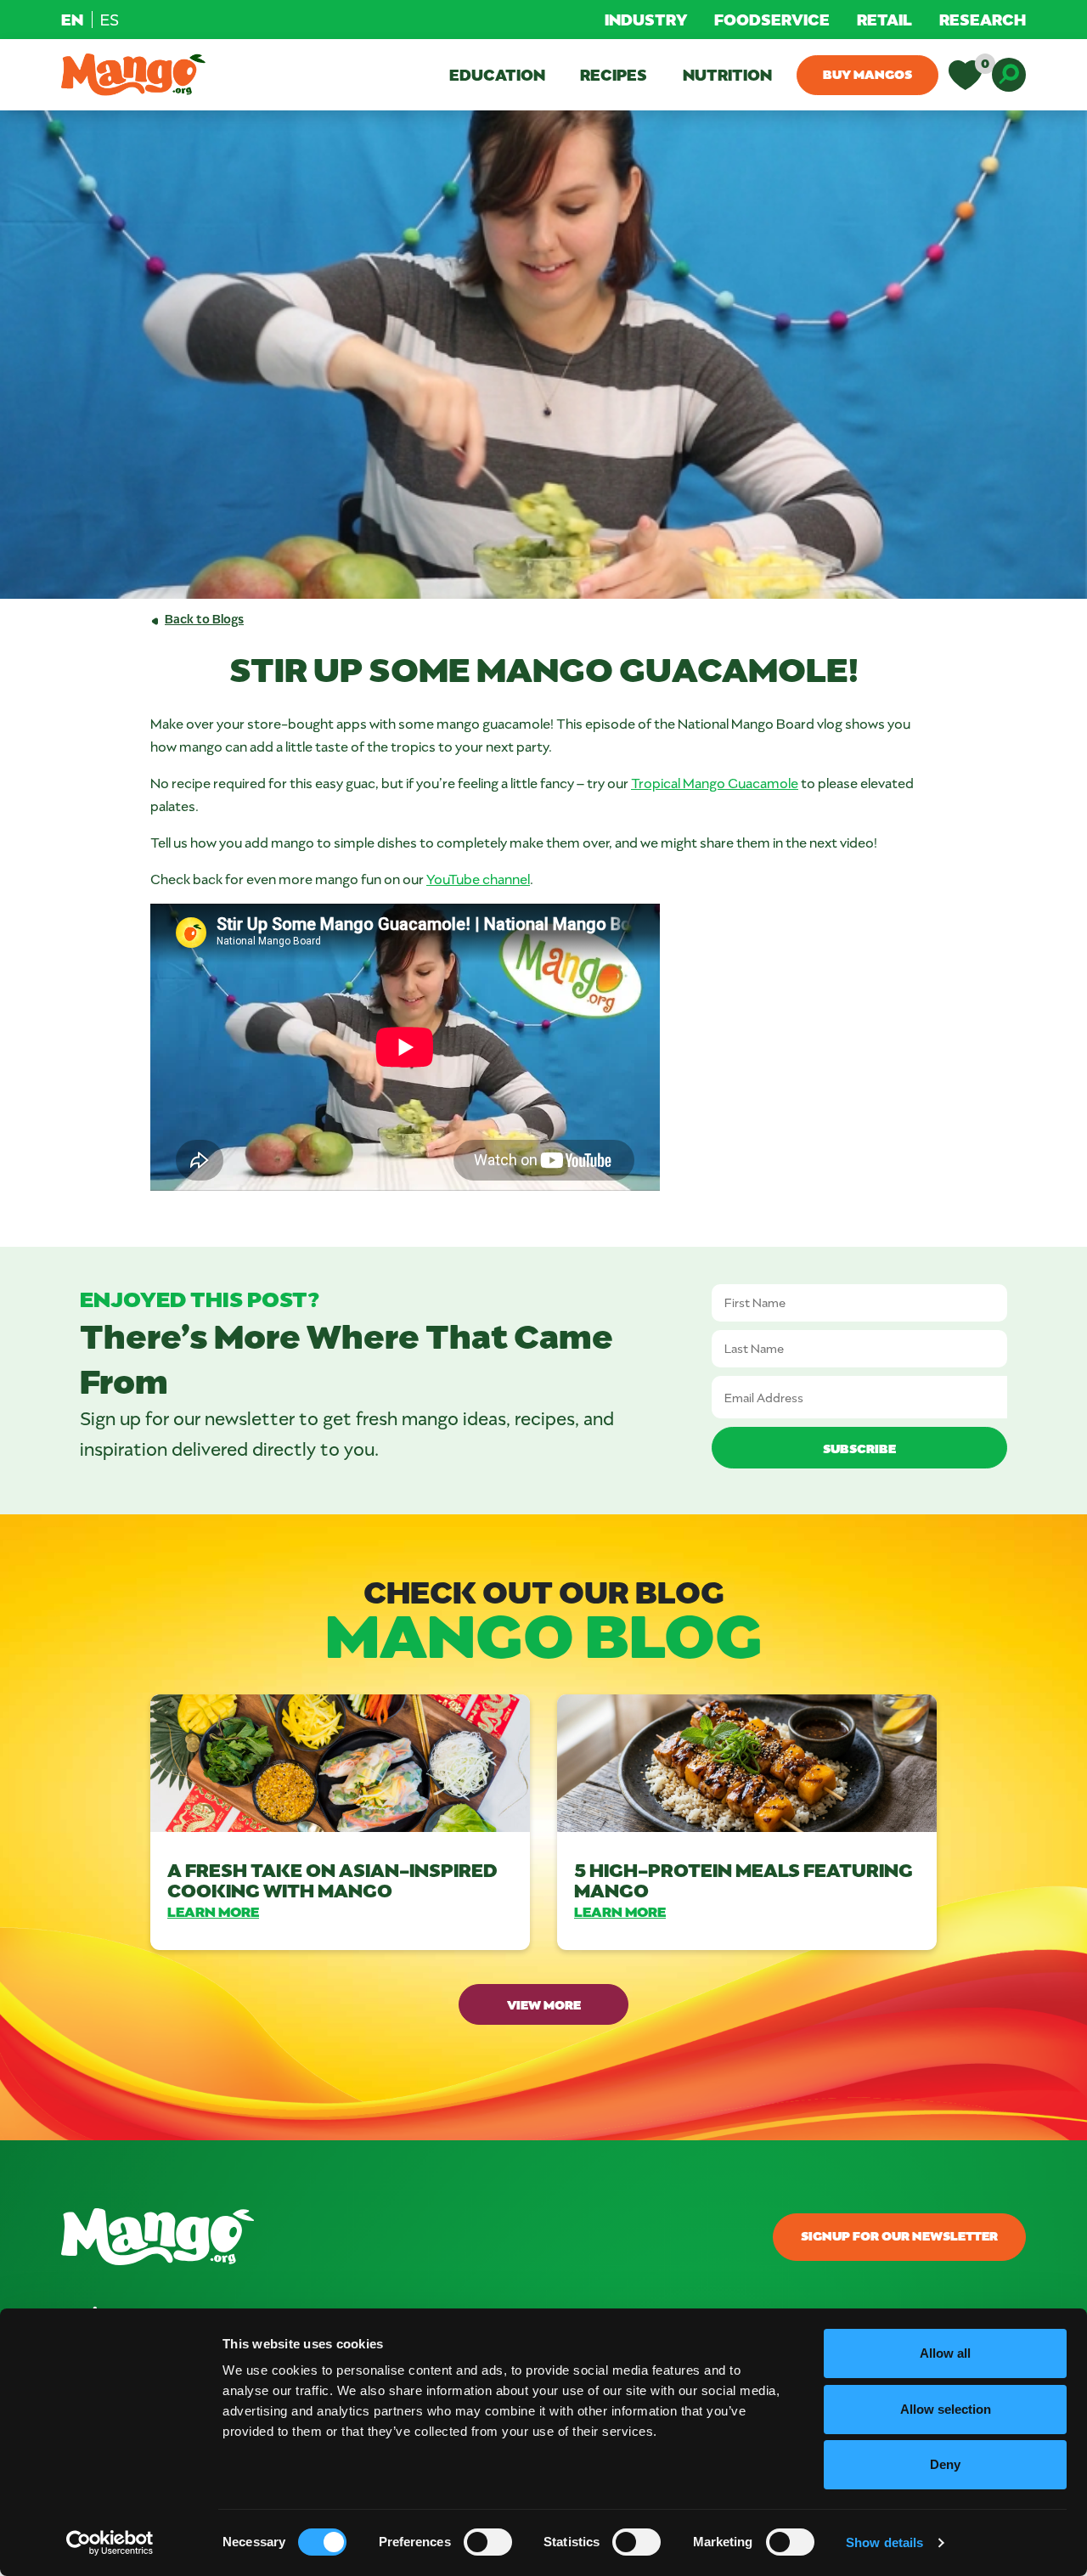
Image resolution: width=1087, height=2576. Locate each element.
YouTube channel (478, 879)
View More (544, 2004)
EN (72, 19)
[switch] (488, 2542)
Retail (884, 19)
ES (110, 20)
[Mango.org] (379, 2237)
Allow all (945, 2353)
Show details (884, 2542)
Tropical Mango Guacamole (715, 783)
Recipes (614, 74)
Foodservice (772, 19)
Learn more (213, 1911)
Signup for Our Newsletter (899, 2235)
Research (983, 19)
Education (497, 74)
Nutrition (727, 74)
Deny (945, 2464)
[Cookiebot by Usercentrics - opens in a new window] (110, 2543)
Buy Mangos (867, 74)
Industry (646, 19)
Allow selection (946, 2409)
